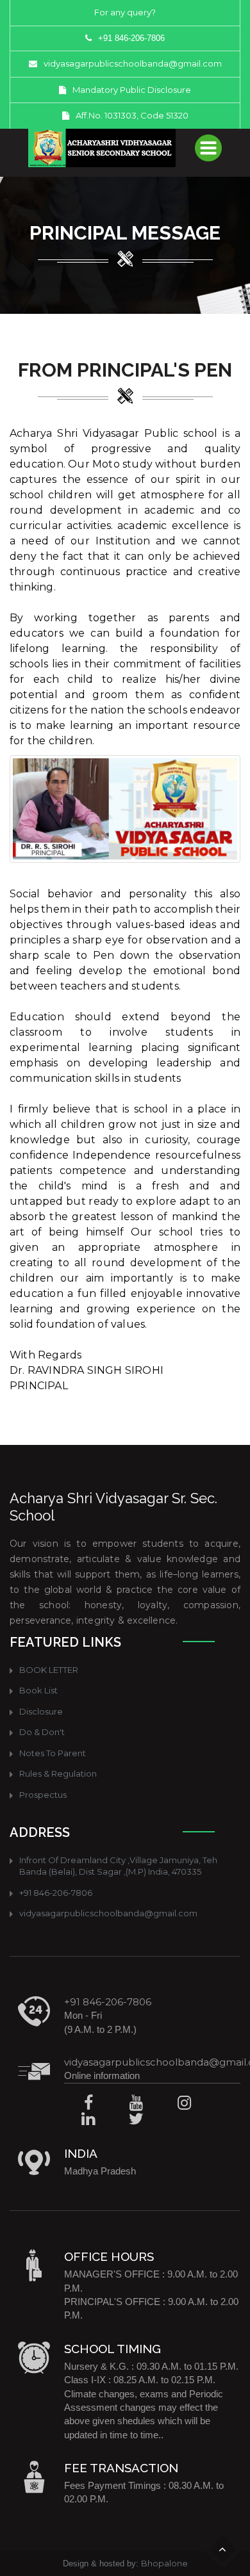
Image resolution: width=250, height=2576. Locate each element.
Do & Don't (42, 1732)
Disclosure (41, 1711)
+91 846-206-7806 (56, 1893)
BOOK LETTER (49, 1670)
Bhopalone (164, 2563)
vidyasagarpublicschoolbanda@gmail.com (133, 63)
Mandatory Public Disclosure (132, 90)
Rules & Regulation (58, 1773)
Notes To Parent (53, 1753)
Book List (38, 1690)
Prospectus (43, 1795)
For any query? (125, 12)
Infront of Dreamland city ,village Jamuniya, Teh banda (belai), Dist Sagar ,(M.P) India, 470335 (118, 1866)
